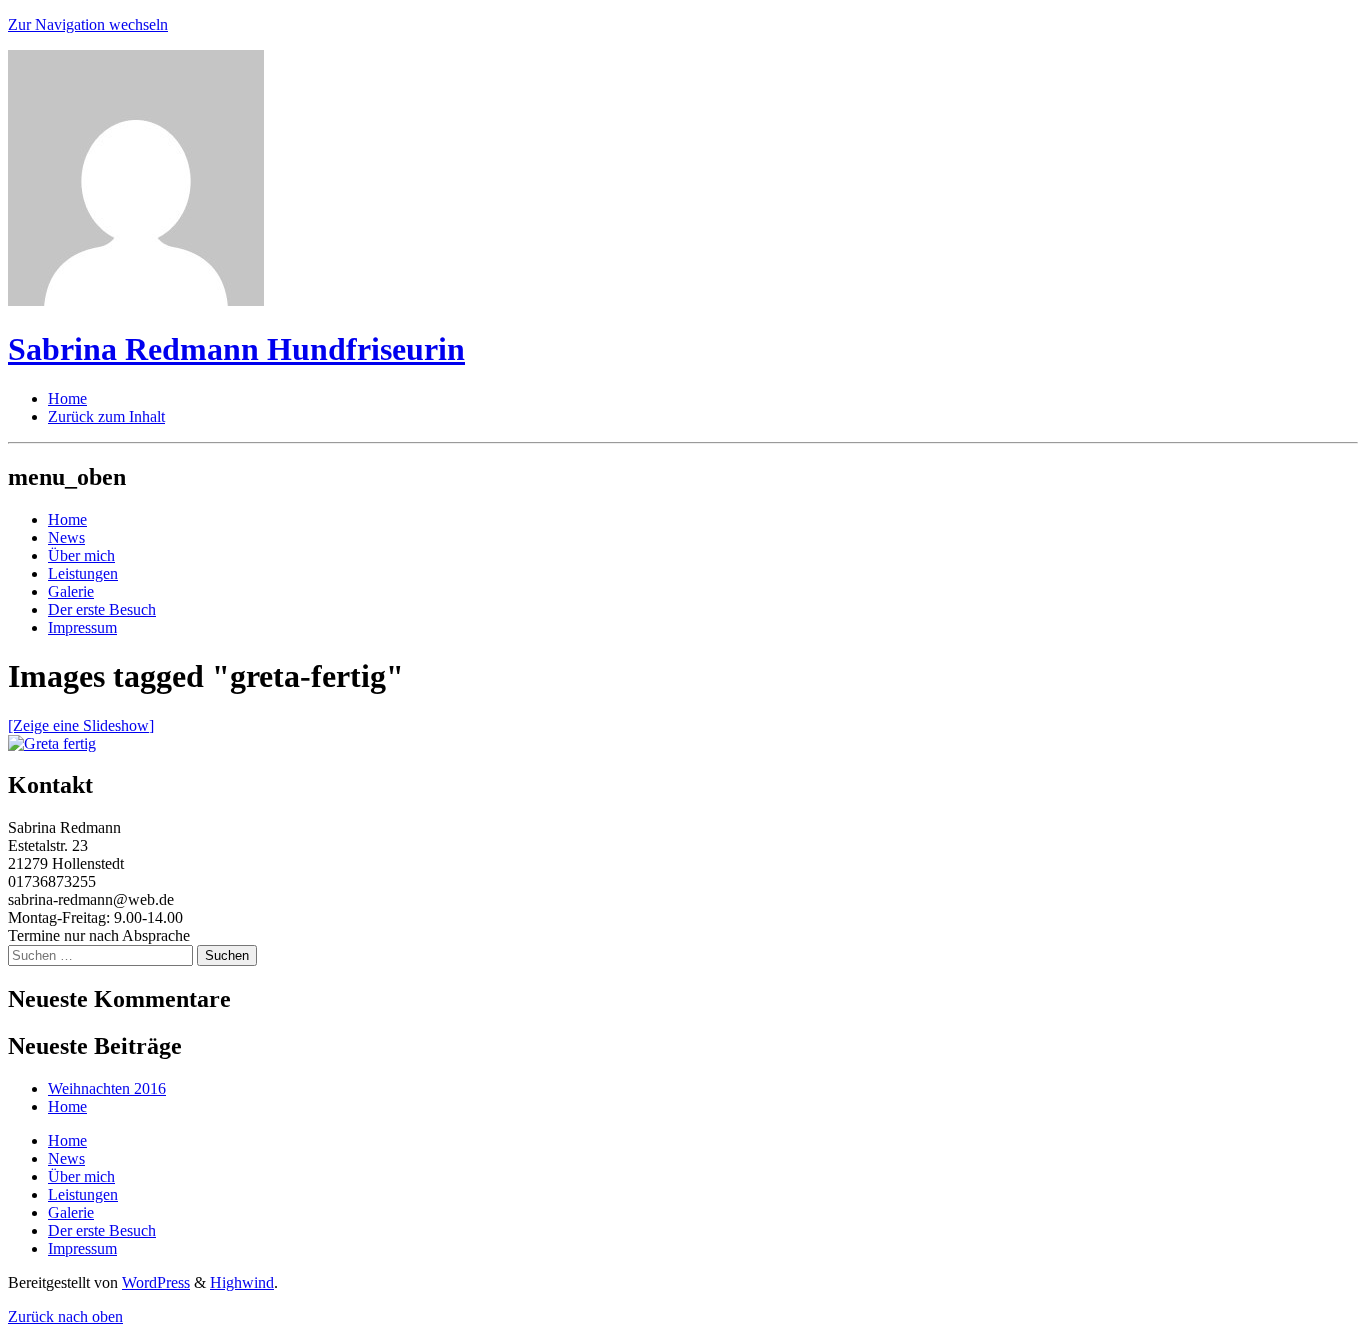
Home (67, 519)
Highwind (242, 1282)
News (66, 537)
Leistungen (83, 573)
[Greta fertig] (52, 743)
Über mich (81, 555)
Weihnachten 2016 (107, 1088)
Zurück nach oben (65, 1316)
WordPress (156, 1282)
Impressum (82, 627)
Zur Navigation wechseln (88, 24)
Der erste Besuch (102, 609)
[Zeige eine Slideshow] (81, 725)
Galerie (71, 591)
